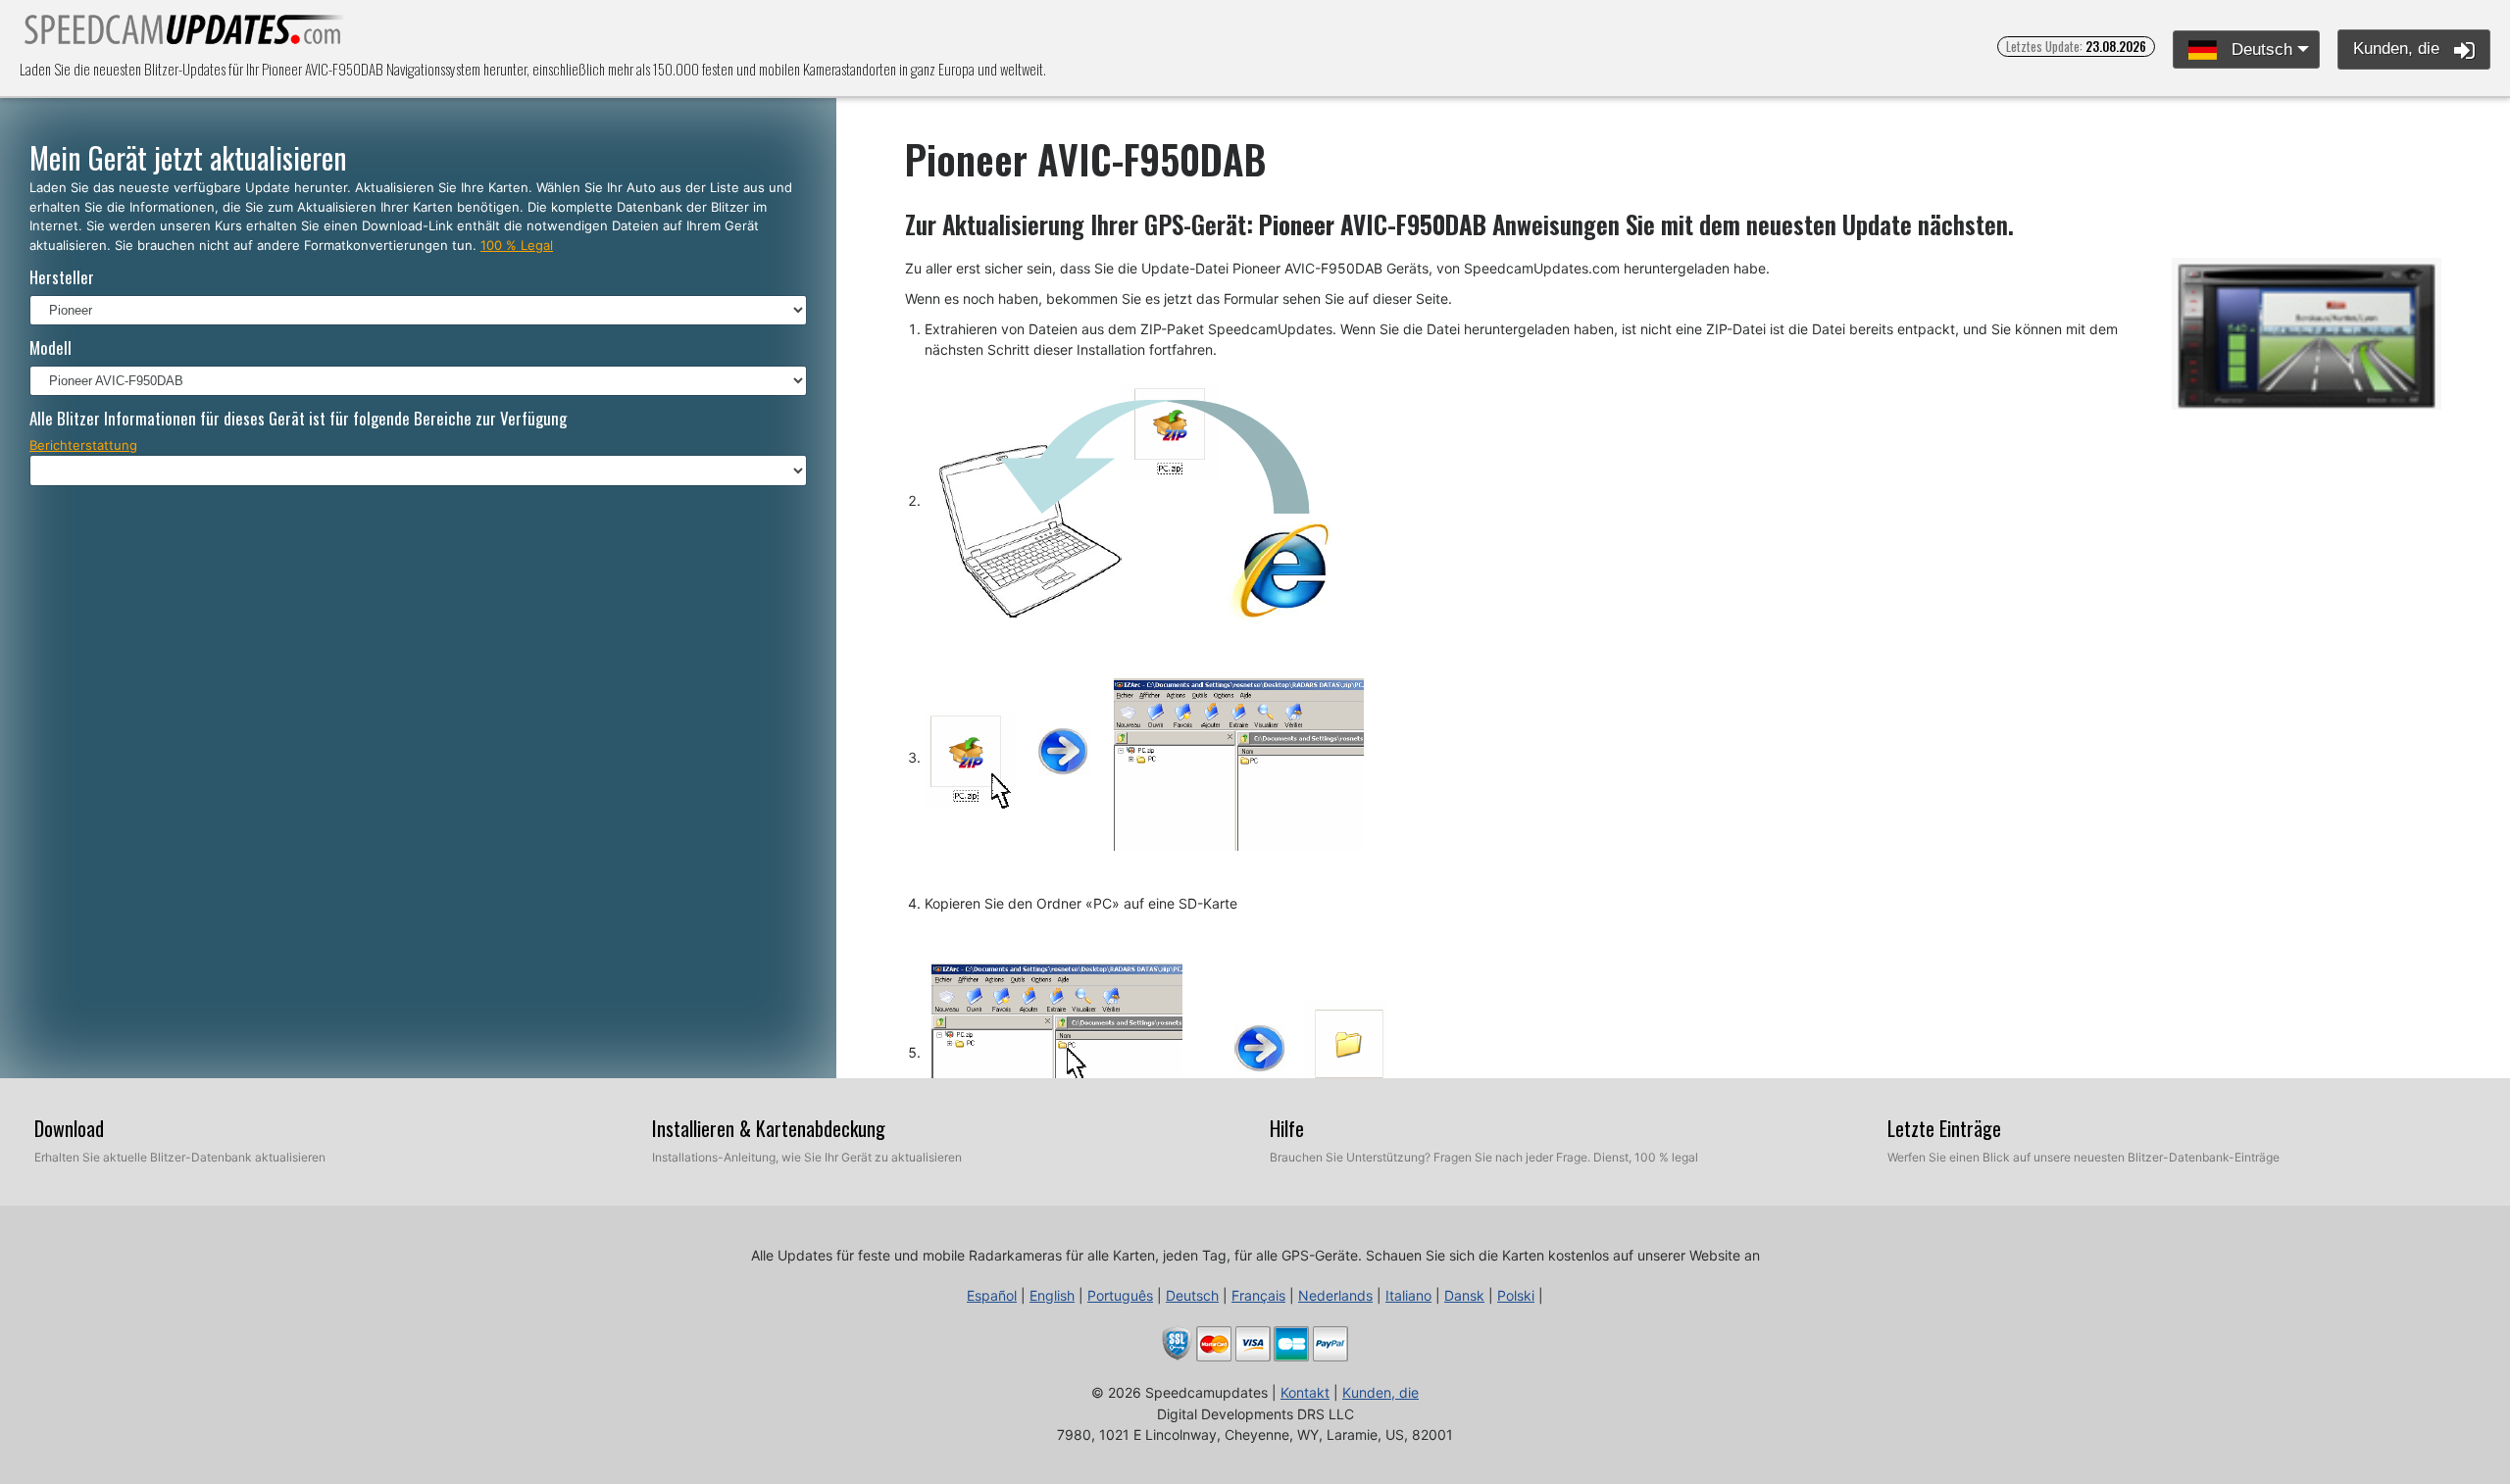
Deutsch (2259, 49)
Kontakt (1305, 1392)
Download (69, 1128)
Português (1120, 1295)
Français (1258, 1295)
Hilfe (1287, 1128)
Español (992, 1295)
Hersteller (62, 277)
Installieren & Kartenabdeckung (769, 1128)
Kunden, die (2399, 49)
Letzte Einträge (1944, 1128)
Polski (1516, 1295)
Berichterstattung (83, 445)
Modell (50, 347)
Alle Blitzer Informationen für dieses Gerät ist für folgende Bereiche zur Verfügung (298, 418)
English (1052, 1295)
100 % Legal (517, 245)
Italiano (1408, 1295)
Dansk (1464, 1295)
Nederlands (1335, 1295)
